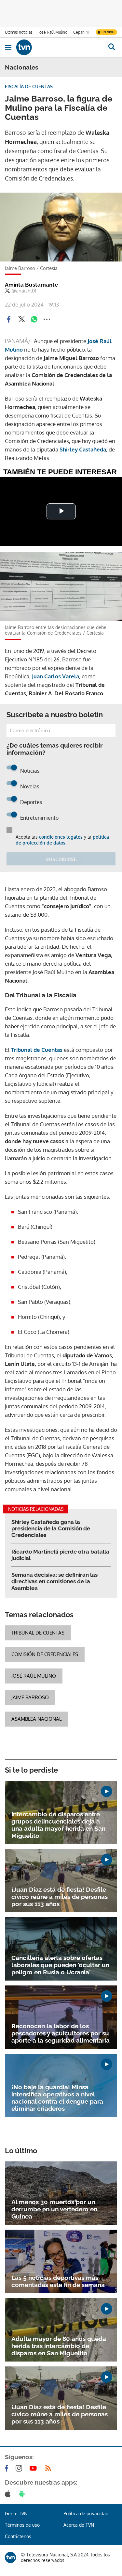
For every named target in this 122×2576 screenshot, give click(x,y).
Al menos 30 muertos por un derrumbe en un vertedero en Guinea (54, 2209)
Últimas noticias (19, 32)
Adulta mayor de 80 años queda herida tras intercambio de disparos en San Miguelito (59, 2346)
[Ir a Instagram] (20, 2468)
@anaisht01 (24, 291)
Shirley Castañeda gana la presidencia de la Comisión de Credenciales (51, 1528)
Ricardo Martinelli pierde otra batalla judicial (60, 1555)
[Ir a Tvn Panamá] (59, 47)
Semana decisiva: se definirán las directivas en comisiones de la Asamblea (54, 1581)
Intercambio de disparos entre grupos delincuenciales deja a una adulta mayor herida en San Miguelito (58, 1825)
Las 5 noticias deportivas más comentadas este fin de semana (58, 2281)
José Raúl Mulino (53, 32)
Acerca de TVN (79, 2525)
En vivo (108, 32)
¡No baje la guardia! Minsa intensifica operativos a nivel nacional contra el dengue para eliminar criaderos (57, 2098)
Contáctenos (18, 2536)
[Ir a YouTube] (34, 2468)
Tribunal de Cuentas (37, 1050)
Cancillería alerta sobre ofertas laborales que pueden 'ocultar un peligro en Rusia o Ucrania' (60, 1965)
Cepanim (81, 32)
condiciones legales (61, 837)
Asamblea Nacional (36, 1719)
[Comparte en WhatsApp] (34, 319)
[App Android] (23, 2494)
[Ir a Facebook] (8, 2468)
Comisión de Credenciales (45, 1654)
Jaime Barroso (30, 1697)
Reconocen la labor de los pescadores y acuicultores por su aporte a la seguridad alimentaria (61, 2033)
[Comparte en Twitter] (21, 319)
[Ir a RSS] (49, 2468)
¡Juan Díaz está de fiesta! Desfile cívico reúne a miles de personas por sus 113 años (60, 1897)
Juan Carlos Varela (55, 676)
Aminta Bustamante (31, 285)
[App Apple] (9, 2494)
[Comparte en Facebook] (9, 319)
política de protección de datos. (62, 840)
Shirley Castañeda (83, 449)
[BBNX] (10, 2557)
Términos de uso (22, 2525)
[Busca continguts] (111, 47)
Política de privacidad (86, 2513)
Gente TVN (16, 2513)
